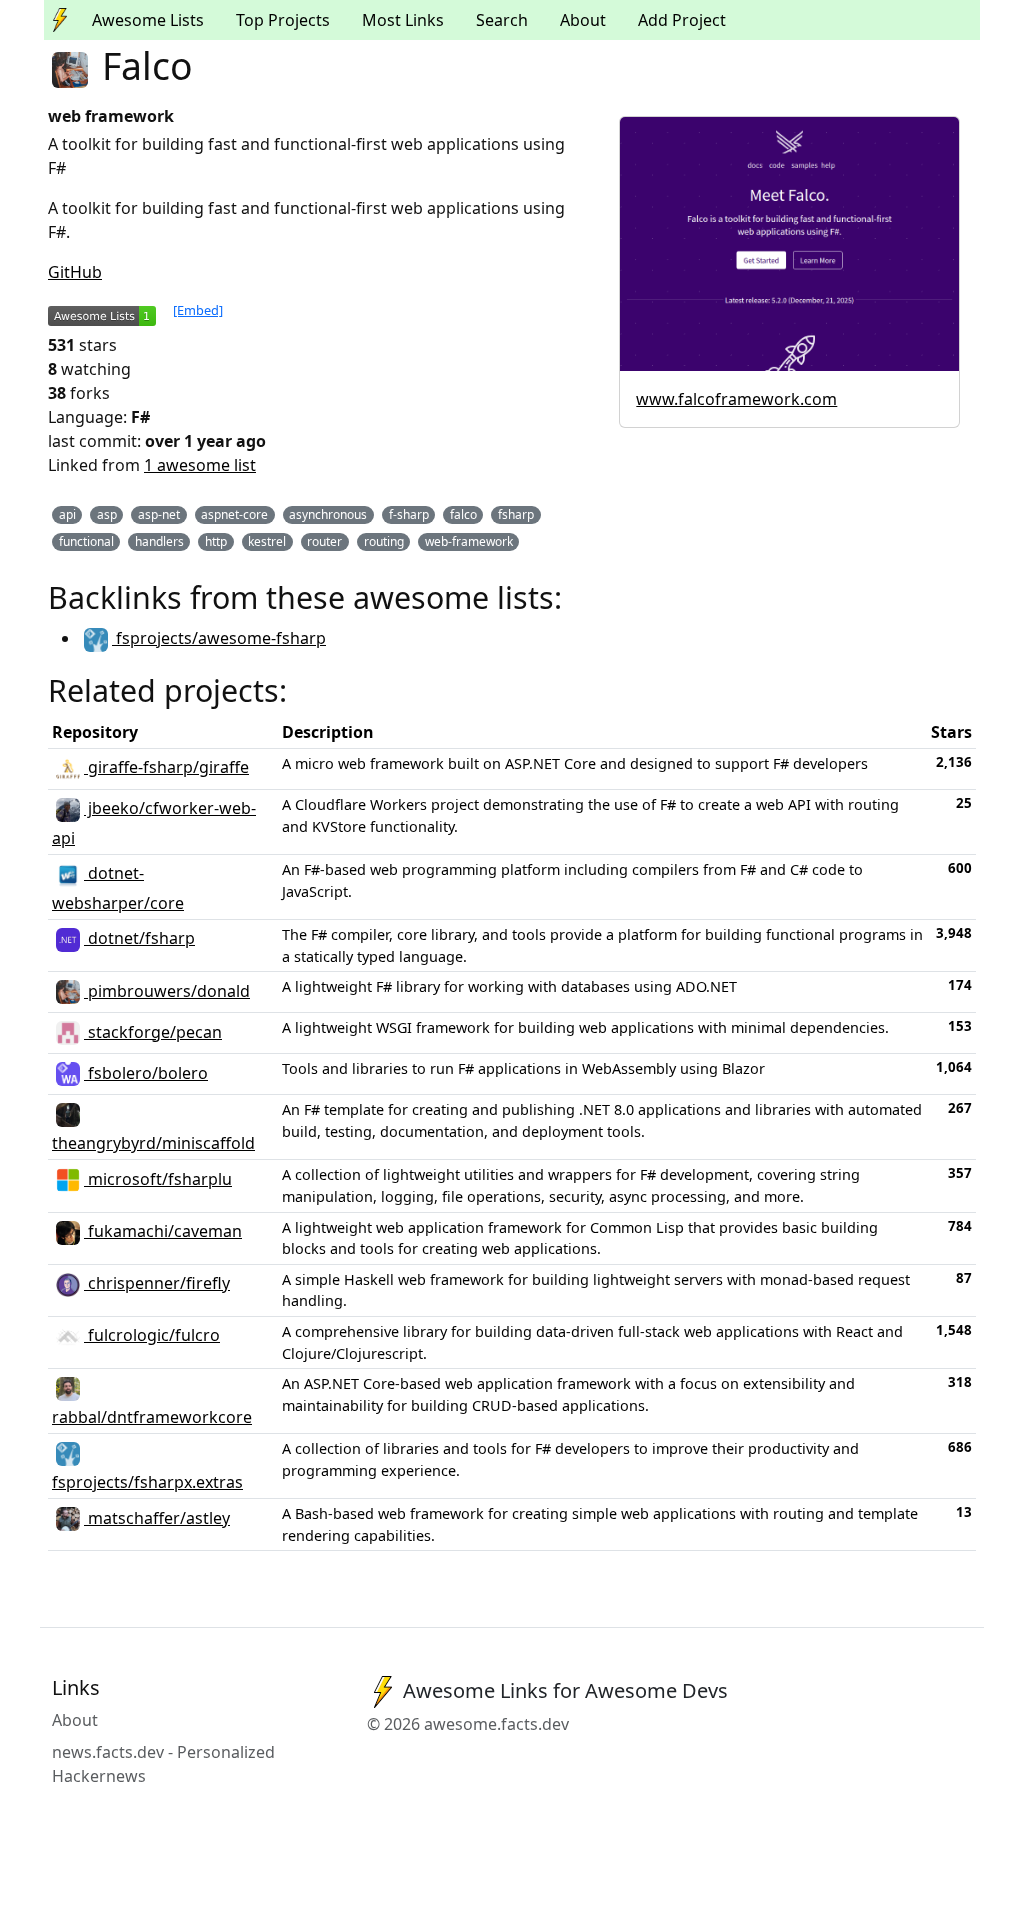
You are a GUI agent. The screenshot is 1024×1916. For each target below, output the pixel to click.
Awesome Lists (148, 20)
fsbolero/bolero (146, 1073)
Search (502, 20)
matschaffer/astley (157, 1518)
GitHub (75, 272)
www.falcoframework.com (736, 399)
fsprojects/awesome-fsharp (219, 638)
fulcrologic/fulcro (152, 1335)
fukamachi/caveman (163, 1231)
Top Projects (283, 20)
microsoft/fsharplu (158, 1179)
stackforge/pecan (153, 1032)
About (583, 20)
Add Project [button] (682, 20)
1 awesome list (200, 465)
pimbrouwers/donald (167, 991)
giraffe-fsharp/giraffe (166, 767)
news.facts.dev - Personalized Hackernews (163, 1764)
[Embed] (198, 310)
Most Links (403, 20)
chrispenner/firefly (157, 1283)
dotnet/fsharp (139, 938)
